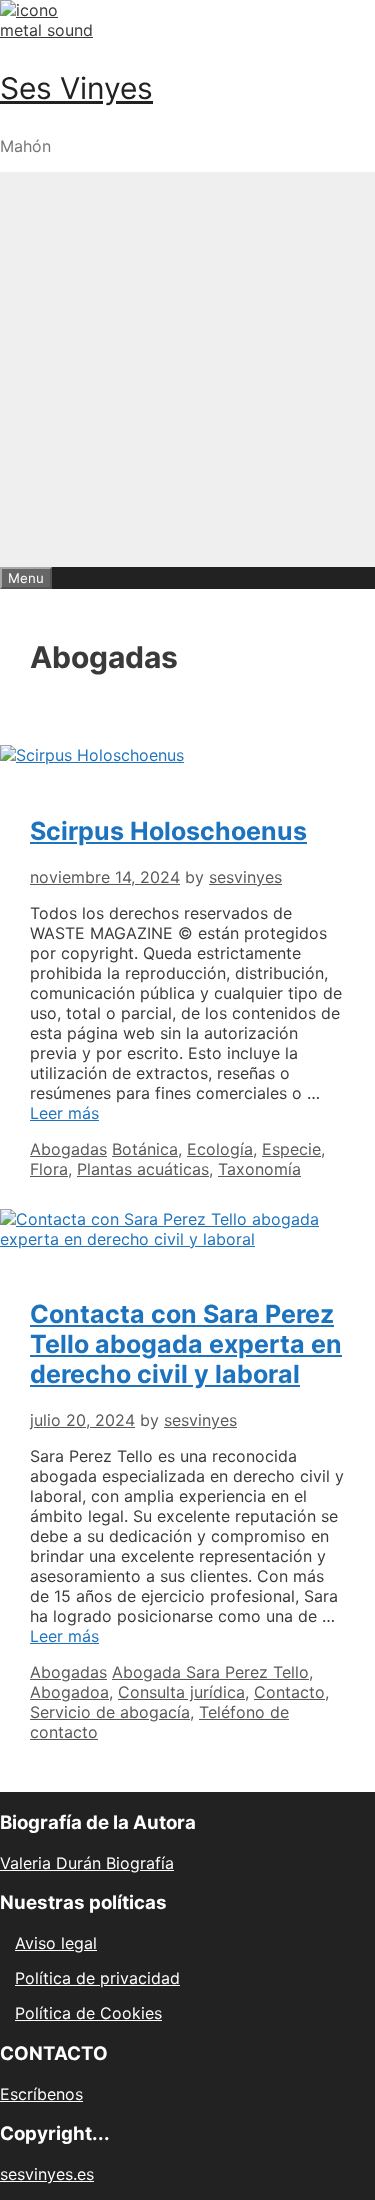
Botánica (145, 1149)
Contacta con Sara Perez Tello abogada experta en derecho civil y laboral (186, 1344)
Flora (49, 1169)
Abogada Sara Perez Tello (210, 1672)
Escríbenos (41, 2094)
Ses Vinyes (76, 88)
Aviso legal (56, 1943)
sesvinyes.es (47, 2174)
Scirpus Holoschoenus (168, 831)
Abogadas (68, 1149)
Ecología (220, 1149)
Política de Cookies (88, 2013)
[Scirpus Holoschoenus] (92, 755)
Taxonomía (259, 1169)
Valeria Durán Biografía (87, 1863)
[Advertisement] (187, 369)
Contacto (289, 1692)
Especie (291, 1149)
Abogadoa (69, 1692)
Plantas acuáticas (143, 1169)
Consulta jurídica (181, 1692)
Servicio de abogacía (110, 1712)
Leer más (64, 1113)
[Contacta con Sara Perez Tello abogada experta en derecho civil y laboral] (187, 1239)
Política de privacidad (97, 1978)
